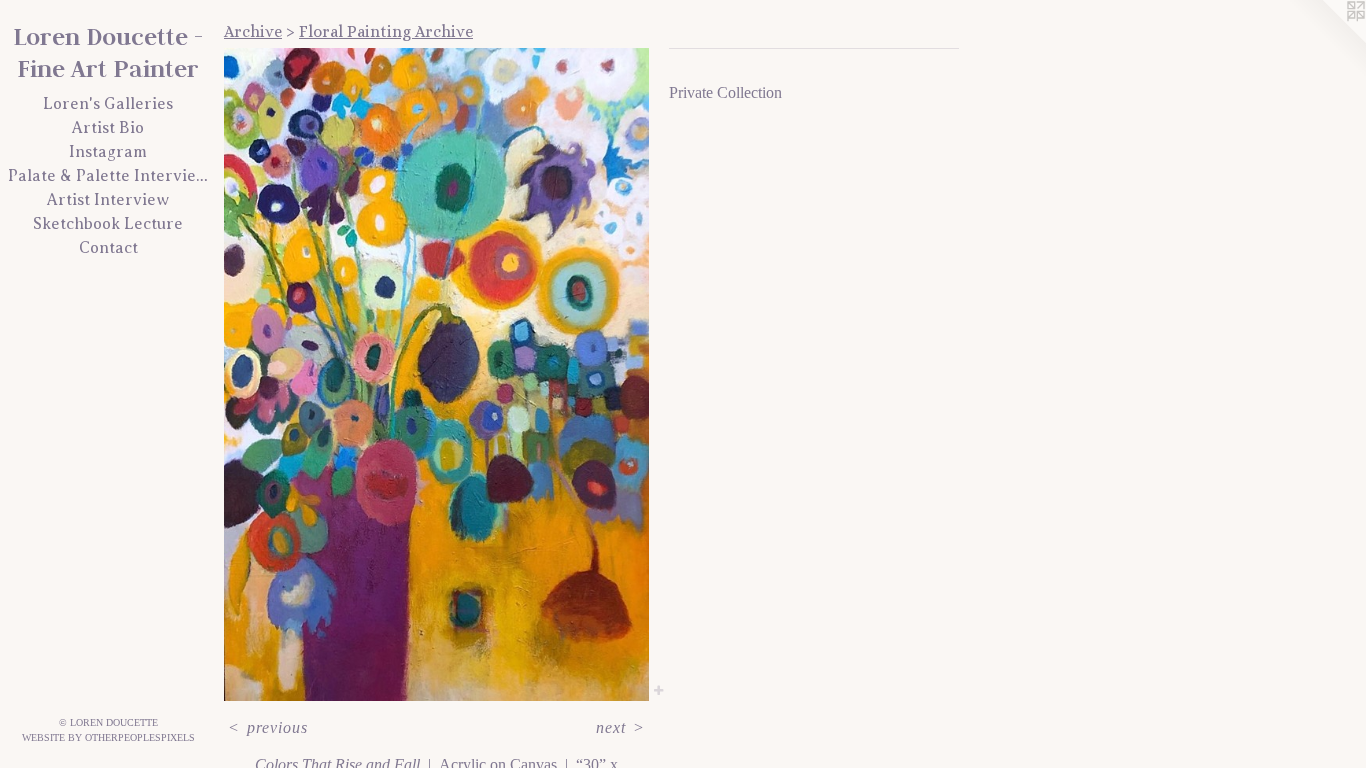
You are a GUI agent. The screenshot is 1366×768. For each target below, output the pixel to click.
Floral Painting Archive (386, 31)
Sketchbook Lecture (108, 224)
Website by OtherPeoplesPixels (108, 737)
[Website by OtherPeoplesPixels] (1326, 40)
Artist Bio (108, 128)
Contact (108, 248)
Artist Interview (108, 200)
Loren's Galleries (108, 104)
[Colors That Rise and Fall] (436, 374)
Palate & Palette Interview (108, 176)
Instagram (108, 152)
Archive (253, 31)
